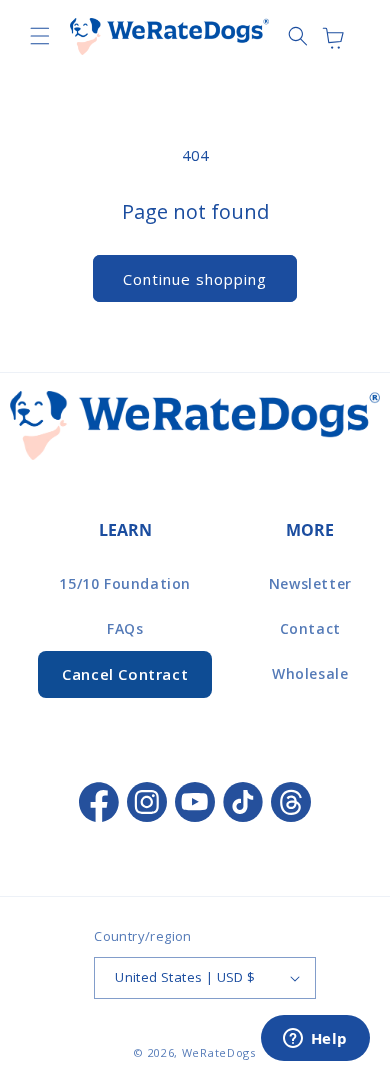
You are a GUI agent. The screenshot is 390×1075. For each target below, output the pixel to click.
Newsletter (310, 583)
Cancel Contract (125, 674)
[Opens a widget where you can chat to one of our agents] (315, 1040)
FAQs (125, 628)
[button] (40, 36)
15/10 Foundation (125, 583)
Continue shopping (195, 279)
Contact (310, 628)
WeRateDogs (219, 1052)
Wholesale (310, 673)
